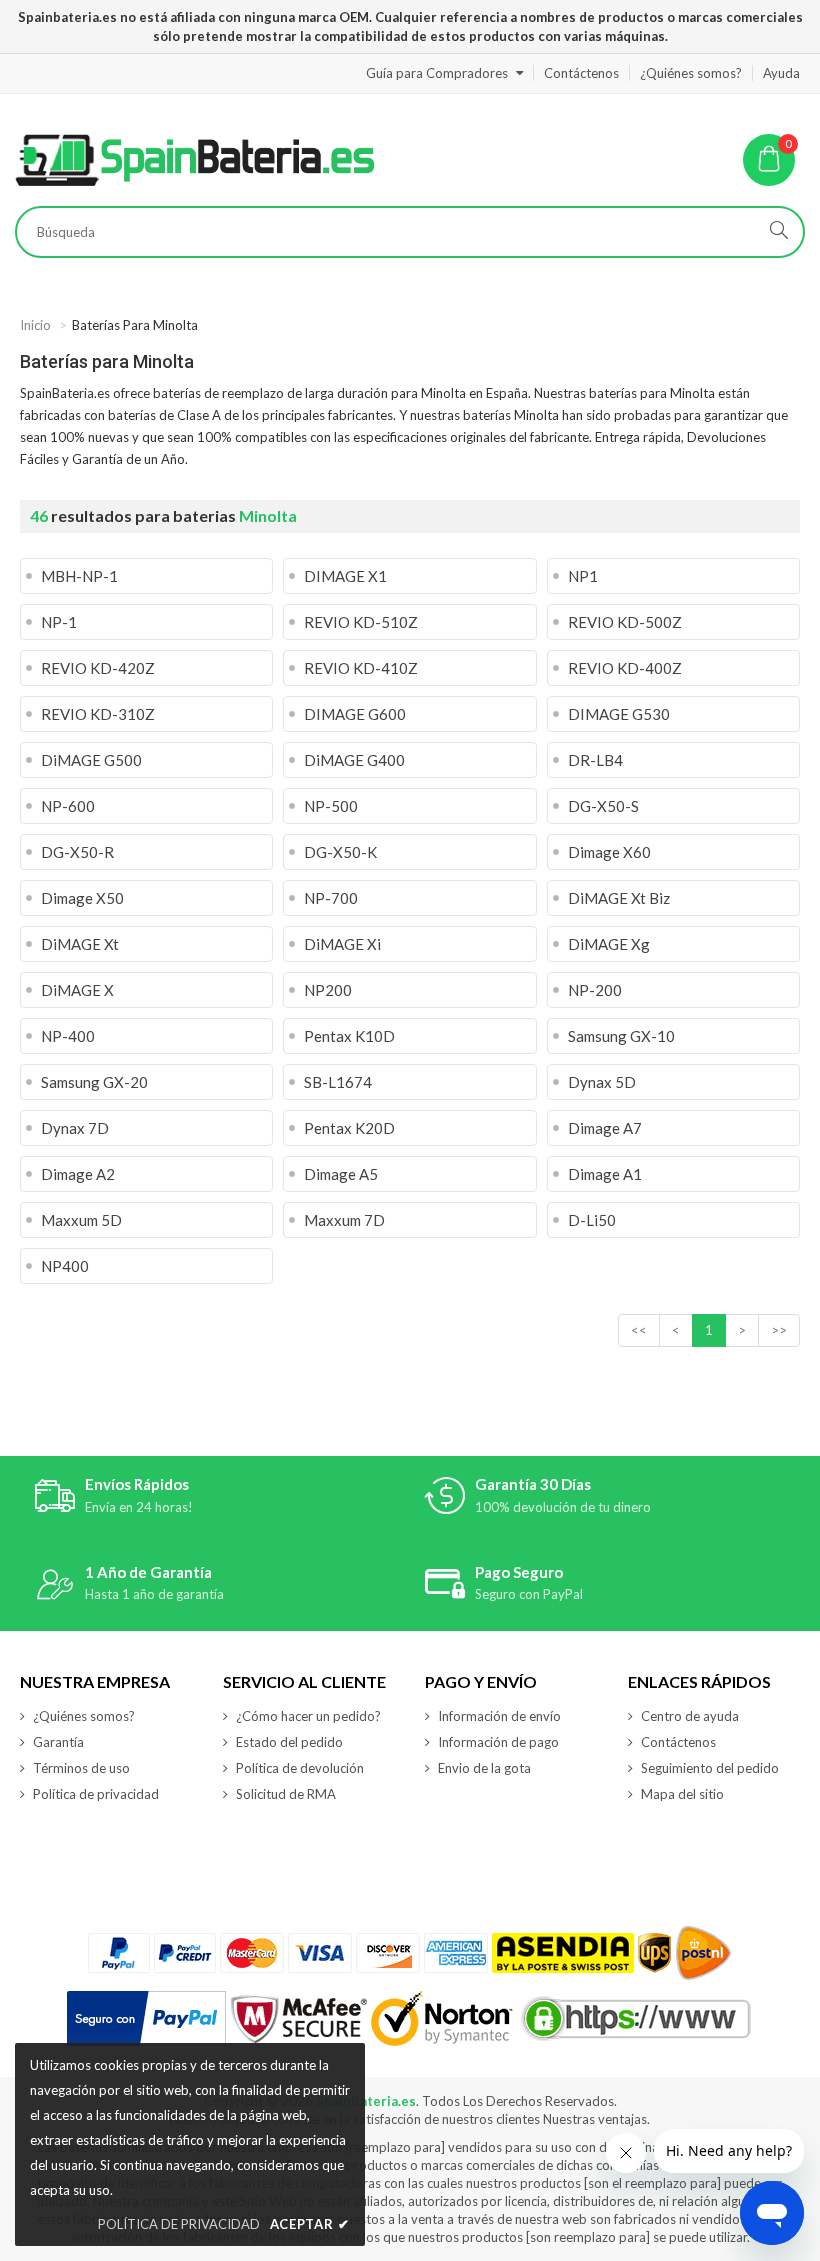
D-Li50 (592, 1220)
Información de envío (499, 1716)
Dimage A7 (605, 1128)
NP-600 (68, 806)
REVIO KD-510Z (361, 622)
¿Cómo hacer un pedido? (308, 1716)
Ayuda (781, 73)
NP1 (583, 576)
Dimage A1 (605, 1174)
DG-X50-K (340, 852)
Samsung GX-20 (94, 1082)
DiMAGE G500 (91, 760)
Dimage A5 (341, 1174)
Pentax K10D (349, 1036)
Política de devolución (300, 1768)
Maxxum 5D (81, 1220)
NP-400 (68, 1036)
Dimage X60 (609, 852)
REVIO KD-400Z (625, 668)
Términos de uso (81, 1768)
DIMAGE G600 (355, 714)
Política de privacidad (96, 1794)
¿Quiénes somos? (691, 73)
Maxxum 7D (344, 1220)
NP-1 (59, 622)
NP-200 (595, 990)
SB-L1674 (338, 1082)
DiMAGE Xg (609, 944)
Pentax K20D (349, 1128)
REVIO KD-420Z (98, 668)
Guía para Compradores (437, 73)
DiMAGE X (77, 990)
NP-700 (331, 898)
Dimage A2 (78, 1174)
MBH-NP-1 (79, 576)
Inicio (35, 325)
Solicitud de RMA (286, 1794)
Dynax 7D (75, 1128)
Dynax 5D (602, 1082)
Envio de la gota (484, 1768)
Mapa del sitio (682, 1794)
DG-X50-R (77, 852)
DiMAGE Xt (80, 944)
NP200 (328, 990)
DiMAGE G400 (354, 760)
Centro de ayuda (690, 1716)
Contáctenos (581, 73)
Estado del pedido (289, 1742)
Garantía (58, 1742)
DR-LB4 (595, 760)
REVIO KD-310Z (98, 714)
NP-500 (331, 806)
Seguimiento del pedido (710, 1768)
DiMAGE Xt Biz (619, 898)
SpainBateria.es (366, 2101)
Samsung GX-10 (621, 1036)
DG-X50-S (603, 806)
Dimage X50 (82, 898)
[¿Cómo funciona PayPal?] (147, 2019)
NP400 (65, 1266)
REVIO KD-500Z (625, 622)
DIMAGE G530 (619, 714)
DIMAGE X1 (345, 576)
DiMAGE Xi (342, 944)
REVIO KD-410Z (361, 668)
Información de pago (498, 1742)
